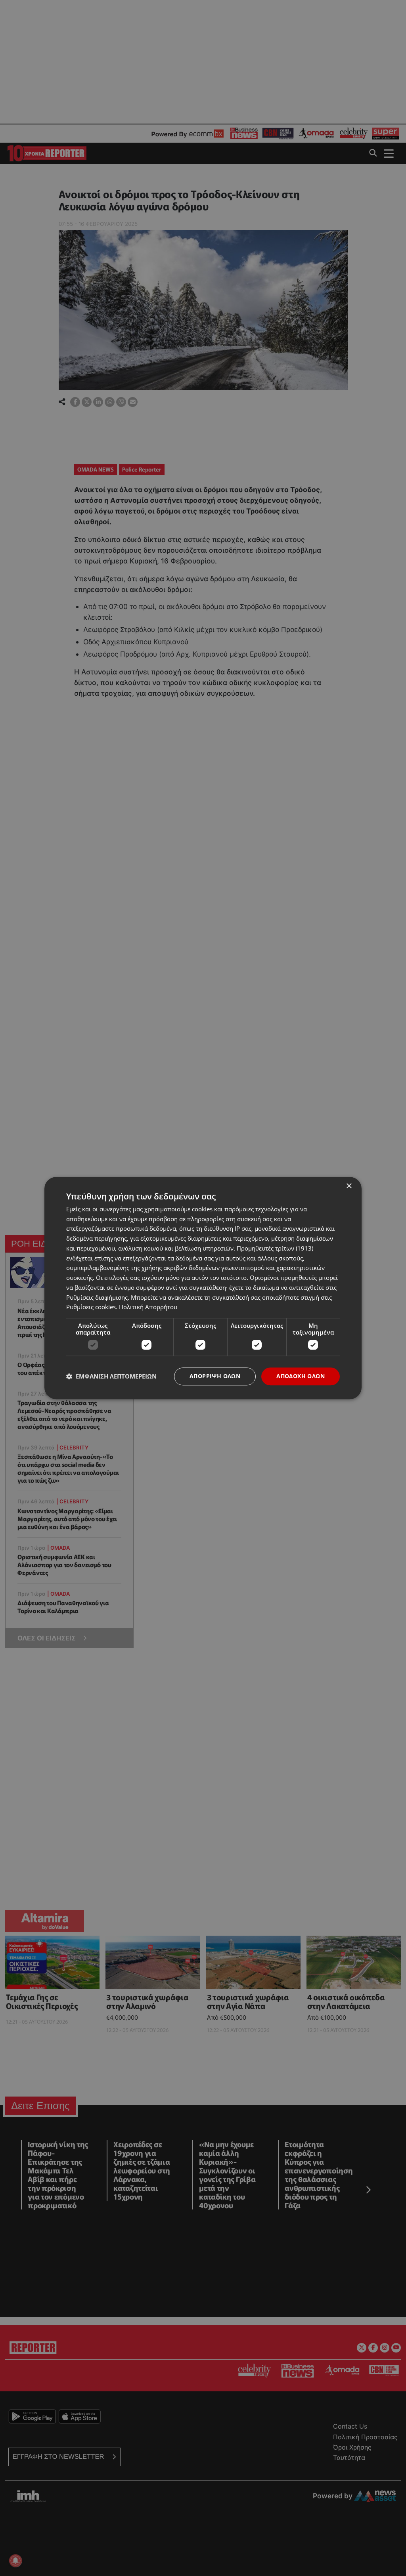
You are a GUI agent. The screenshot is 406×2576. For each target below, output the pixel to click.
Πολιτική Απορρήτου (148, 1307)
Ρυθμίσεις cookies (91, 1307)
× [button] (349, 1186)
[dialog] (203, 1288)
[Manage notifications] (15, 2561)
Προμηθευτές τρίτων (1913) (275, 1248)
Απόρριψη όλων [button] (215, 1376)
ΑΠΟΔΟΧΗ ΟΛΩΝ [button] (301, 1376)
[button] (111, 1377)
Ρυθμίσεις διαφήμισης (97, 1297)
